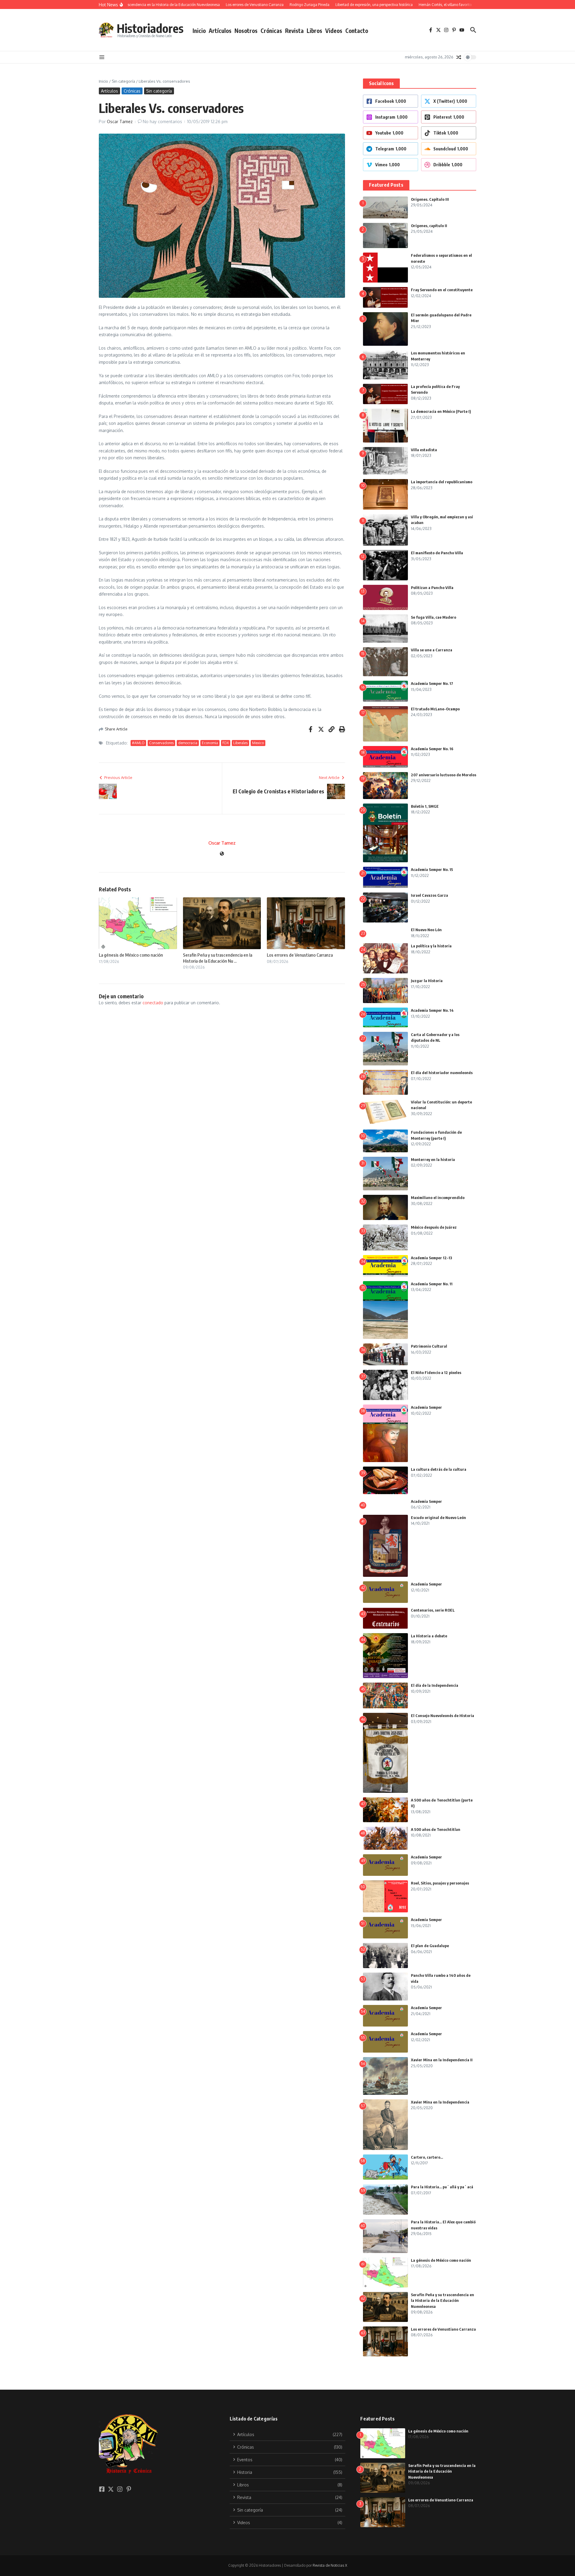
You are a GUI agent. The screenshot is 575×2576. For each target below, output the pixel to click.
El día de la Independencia (435, 1685)
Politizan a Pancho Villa (432, 588)
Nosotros (246, 31)
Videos (334, 31)
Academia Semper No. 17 (432, 683)
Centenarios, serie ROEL (433, 1610)
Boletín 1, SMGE (425, 806)
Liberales (240, 743)
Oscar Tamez (120, 121)
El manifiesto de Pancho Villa (437, 553)
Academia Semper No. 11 (432, 1284)
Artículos (220, 31)
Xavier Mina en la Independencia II (442, 2060)
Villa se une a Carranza (432, 650)
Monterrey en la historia (433, 1159)
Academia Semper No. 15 (432, 869)
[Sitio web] (222, 854)
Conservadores (161, 743)
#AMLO (138, 743)
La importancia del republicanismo (442, 482)
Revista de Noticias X (330, 2565)
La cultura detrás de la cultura (439, 1469)
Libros (314, 31)
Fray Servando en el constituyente (442, 290)
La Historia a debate (429, 1636)
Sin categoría (123, 81)
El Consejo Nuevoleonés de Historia (442, 1716)
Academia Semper (426, 1407)
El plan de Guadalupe (430, 1946)
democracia (188, 743)
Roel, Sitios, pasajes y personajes (440, 1883)
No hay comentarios (162, 121)
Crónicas (271, 31)
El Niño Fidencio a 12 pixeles (436, 1372)
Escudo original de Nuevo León (438, 1517)
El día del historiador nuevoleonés (442, 1073)
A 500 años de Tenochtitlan (436, 1829)
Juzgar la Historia (427, 981)
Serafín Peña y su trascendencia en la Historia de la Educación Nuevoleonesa (442, 2301)
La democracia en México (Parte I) (441, 411)
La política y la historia (431, 946)
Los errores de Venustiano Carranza (300, 955)
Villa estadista (424, 450)
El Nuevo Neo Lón (426, 930)
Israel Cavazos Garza (429, 895)
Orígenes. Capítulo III (430, 199)
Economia (210, 743)
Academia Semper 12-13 (432, 1258)
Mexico (258, 743)
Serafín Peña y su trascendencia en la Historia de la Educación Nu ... (218, 958)
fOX (226, 743)
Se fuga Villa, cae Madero (433, 617)
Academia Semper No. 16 (432, 749)
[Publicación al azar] (459, 57)
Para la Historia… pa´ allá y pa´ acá (442, 2187)
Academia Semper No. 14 (432, 1010)
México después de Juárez (434, 1227)
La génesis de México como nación (131, 955)
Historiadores (150, 28)
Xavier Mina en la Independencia (440, 2102)
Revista (294, 31)
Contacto (357, 31)
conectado (153, 1003)
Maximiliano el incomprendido (438, 1198)
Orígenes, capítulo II (429, 226)
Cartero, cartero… (427, 2157)
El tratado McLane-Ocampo (435, 709)
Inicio (199, 31)
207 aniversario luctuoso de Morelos (444, 775)
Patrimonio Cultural (429, 1346)
